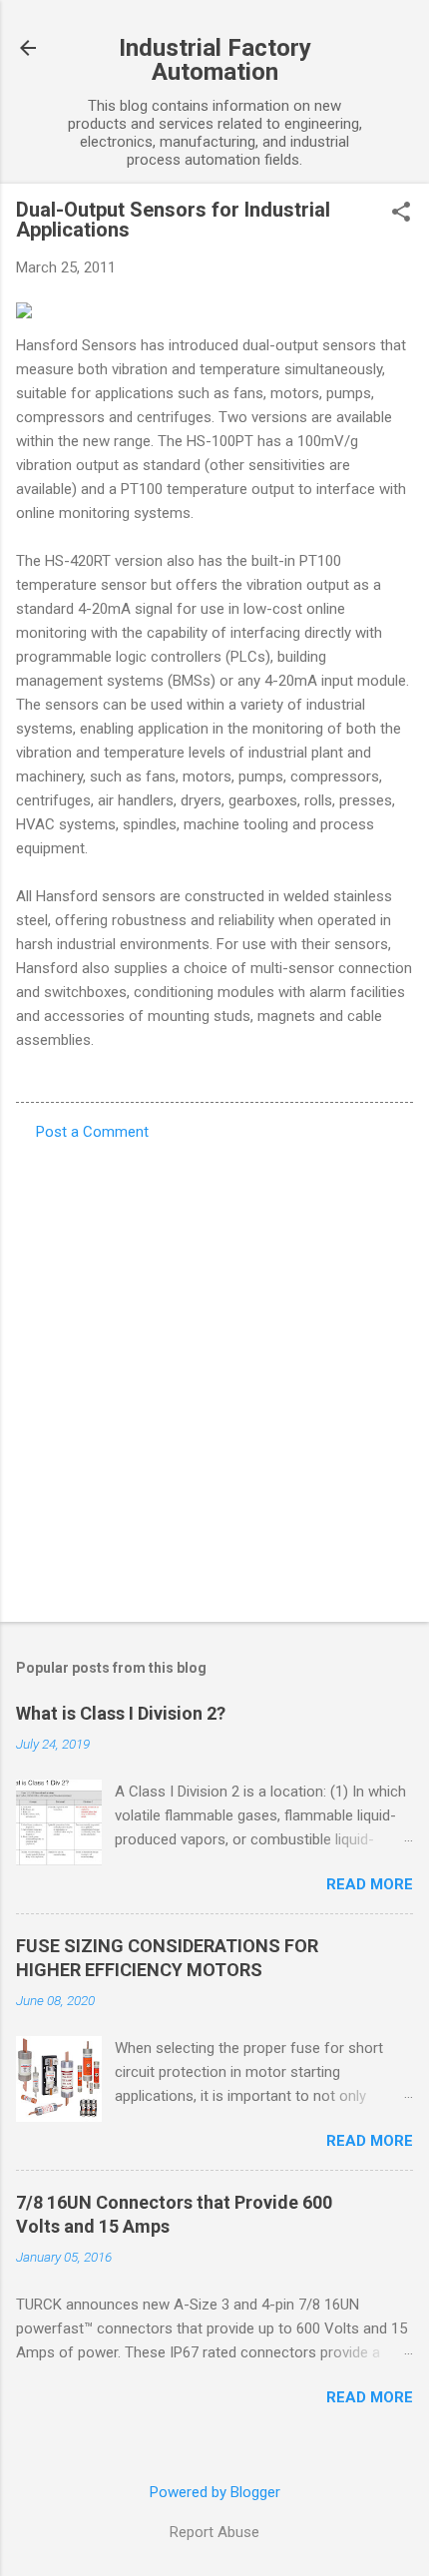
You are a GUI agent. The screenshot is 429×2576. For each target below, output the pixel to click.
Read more (370, 1884)
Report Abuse (214, 2532)
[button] (401, 214)
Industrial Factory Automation (215, 60)
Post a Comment (92, 1132)
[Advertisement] (214, 1375)
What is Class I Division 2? (121, 1713)
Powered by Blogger (215, 2492)
